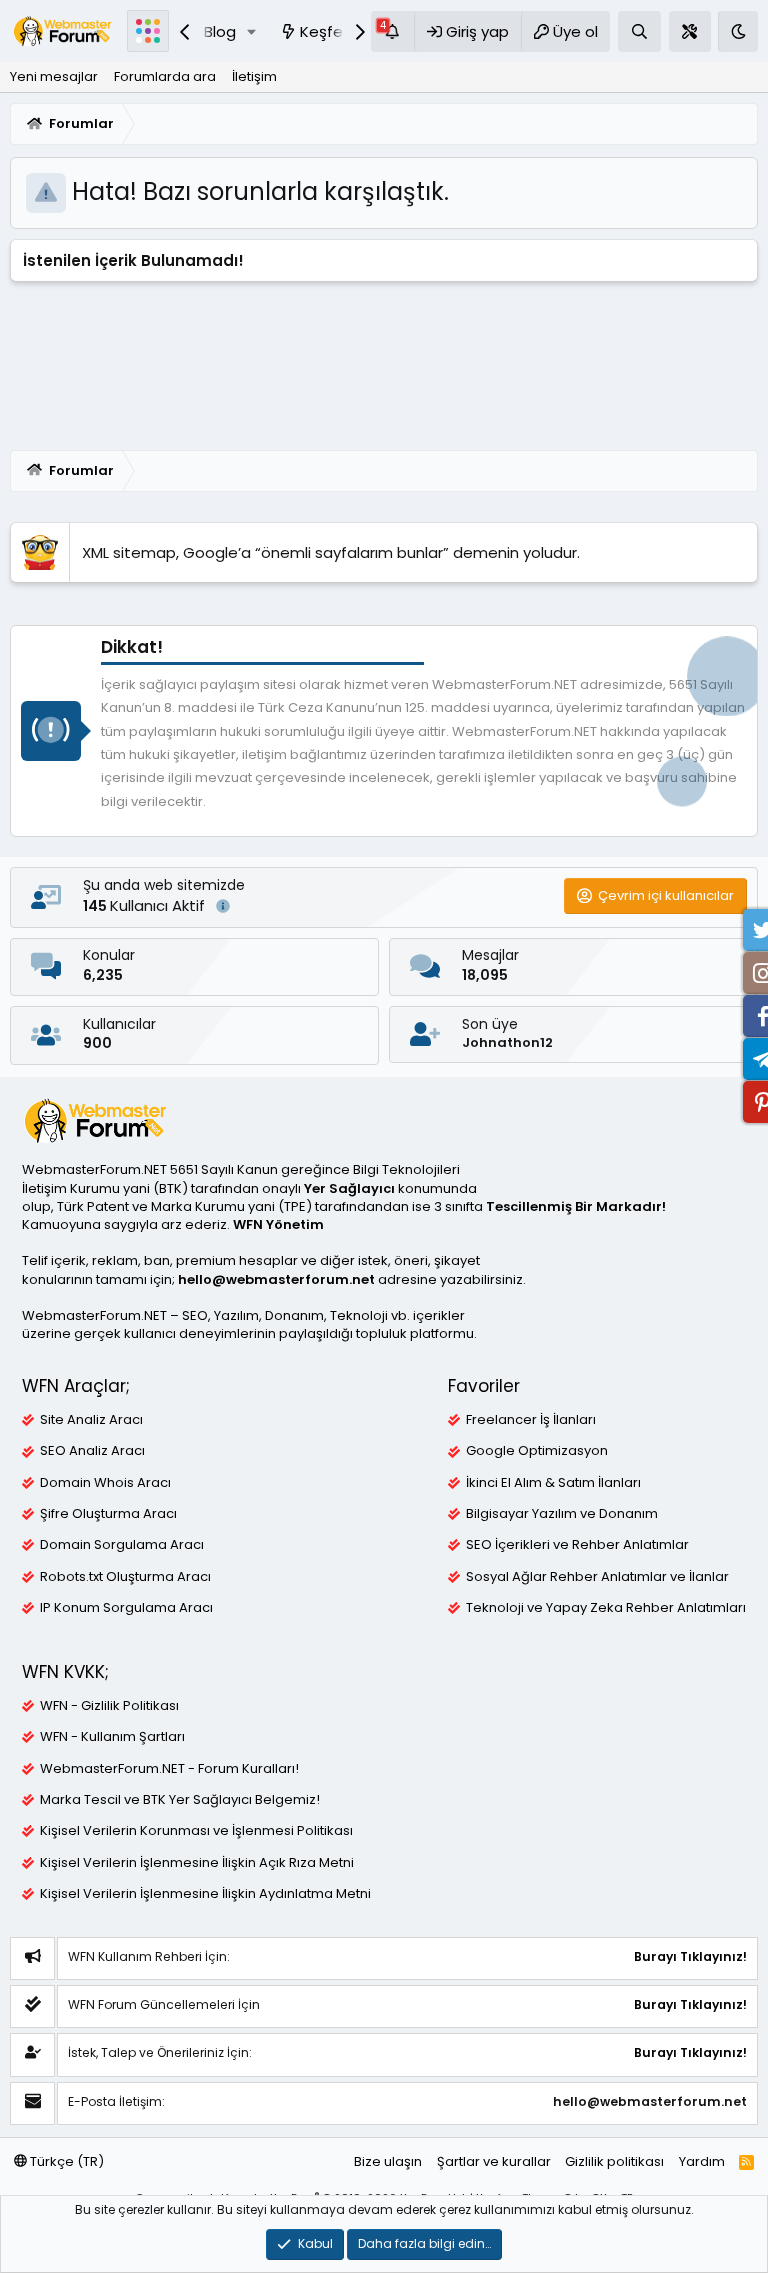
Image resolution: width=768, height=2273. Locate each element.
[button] (252, 31)
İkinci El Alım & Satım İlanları (553, 1483)
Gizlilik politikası (614, 2161)
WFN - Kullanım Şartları (112, 1737)
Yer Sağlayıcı (349, 1188)
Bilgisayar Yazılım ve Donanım (562, 1514)
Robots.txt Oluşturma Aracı (125, 1577)
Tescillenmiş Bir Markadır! (576, 1206)
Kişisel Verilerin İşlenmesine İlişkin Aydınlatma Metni (205, 1894)
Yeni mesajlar (54, 76)
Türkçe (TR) (65, 2161)
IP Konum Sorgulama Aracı (126, 1608)
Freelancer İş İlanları (531, 1420)
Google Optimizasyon (537, 1451)
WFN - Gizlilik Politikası (109, 1706)
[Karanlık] (738, 31)
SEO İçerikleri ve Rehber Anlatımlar (577, 1545)
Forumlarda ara (165, 76)
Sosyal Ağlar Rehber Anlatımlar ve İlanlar (597, 1577)
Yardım (702, 2161)
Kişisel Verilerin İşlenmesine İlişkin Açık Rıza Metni (197, 1863)
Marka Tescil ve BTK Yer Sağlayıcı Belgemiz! (180, 1800)
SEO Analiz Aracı (92, 1451)
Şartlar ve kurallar (494, 2161)
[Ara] (639, 31)
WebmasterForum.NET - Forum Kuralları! (169, 1769)
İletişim (254, 76)
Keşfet (325, 31)
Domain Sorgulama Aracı (122, 1545)
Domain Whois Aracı (105, 1483)
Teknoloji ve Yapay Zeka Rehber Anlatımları (606, 1608)
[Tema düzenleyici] (690, 31)
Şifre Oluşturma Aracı (108, 1514)
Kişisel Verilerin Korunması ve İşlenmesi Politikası (196, 1831)
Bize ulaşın (388, 2161)
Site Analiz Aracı (91, 1420)
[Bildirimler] (392, 31)
